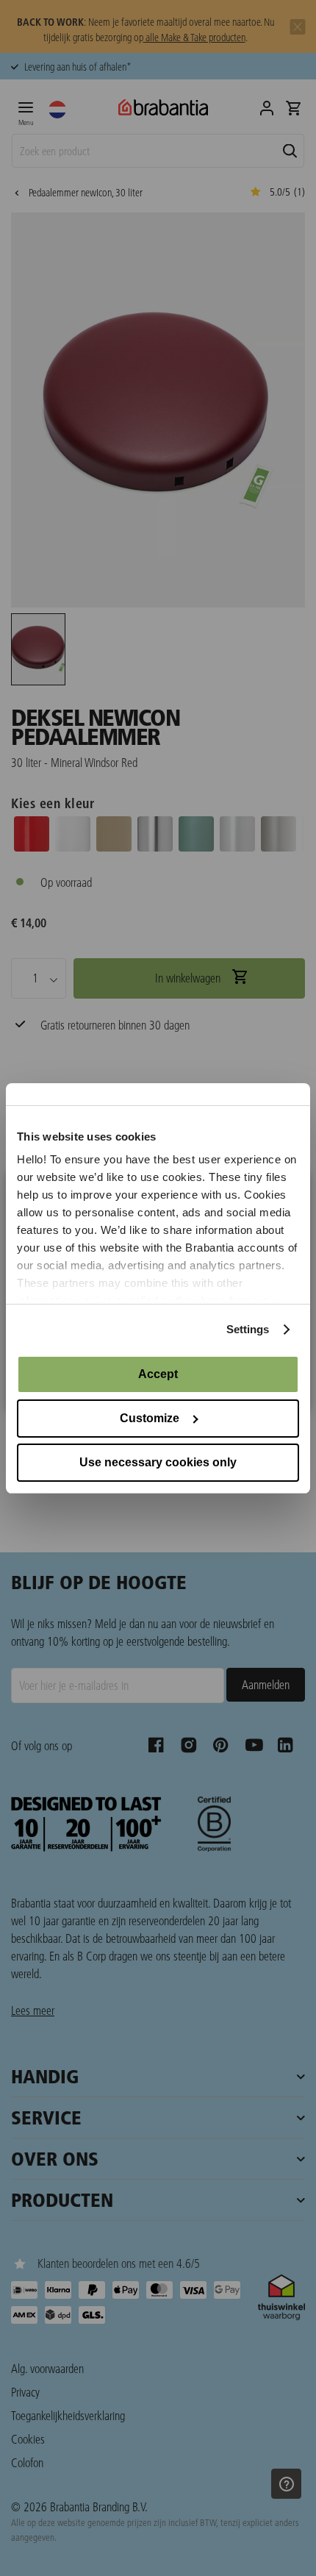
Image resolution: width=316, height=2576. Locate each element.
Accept (158, 1374)
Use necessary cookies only (158, 1462)
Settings (248, 1329)
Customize (150, 1418)
